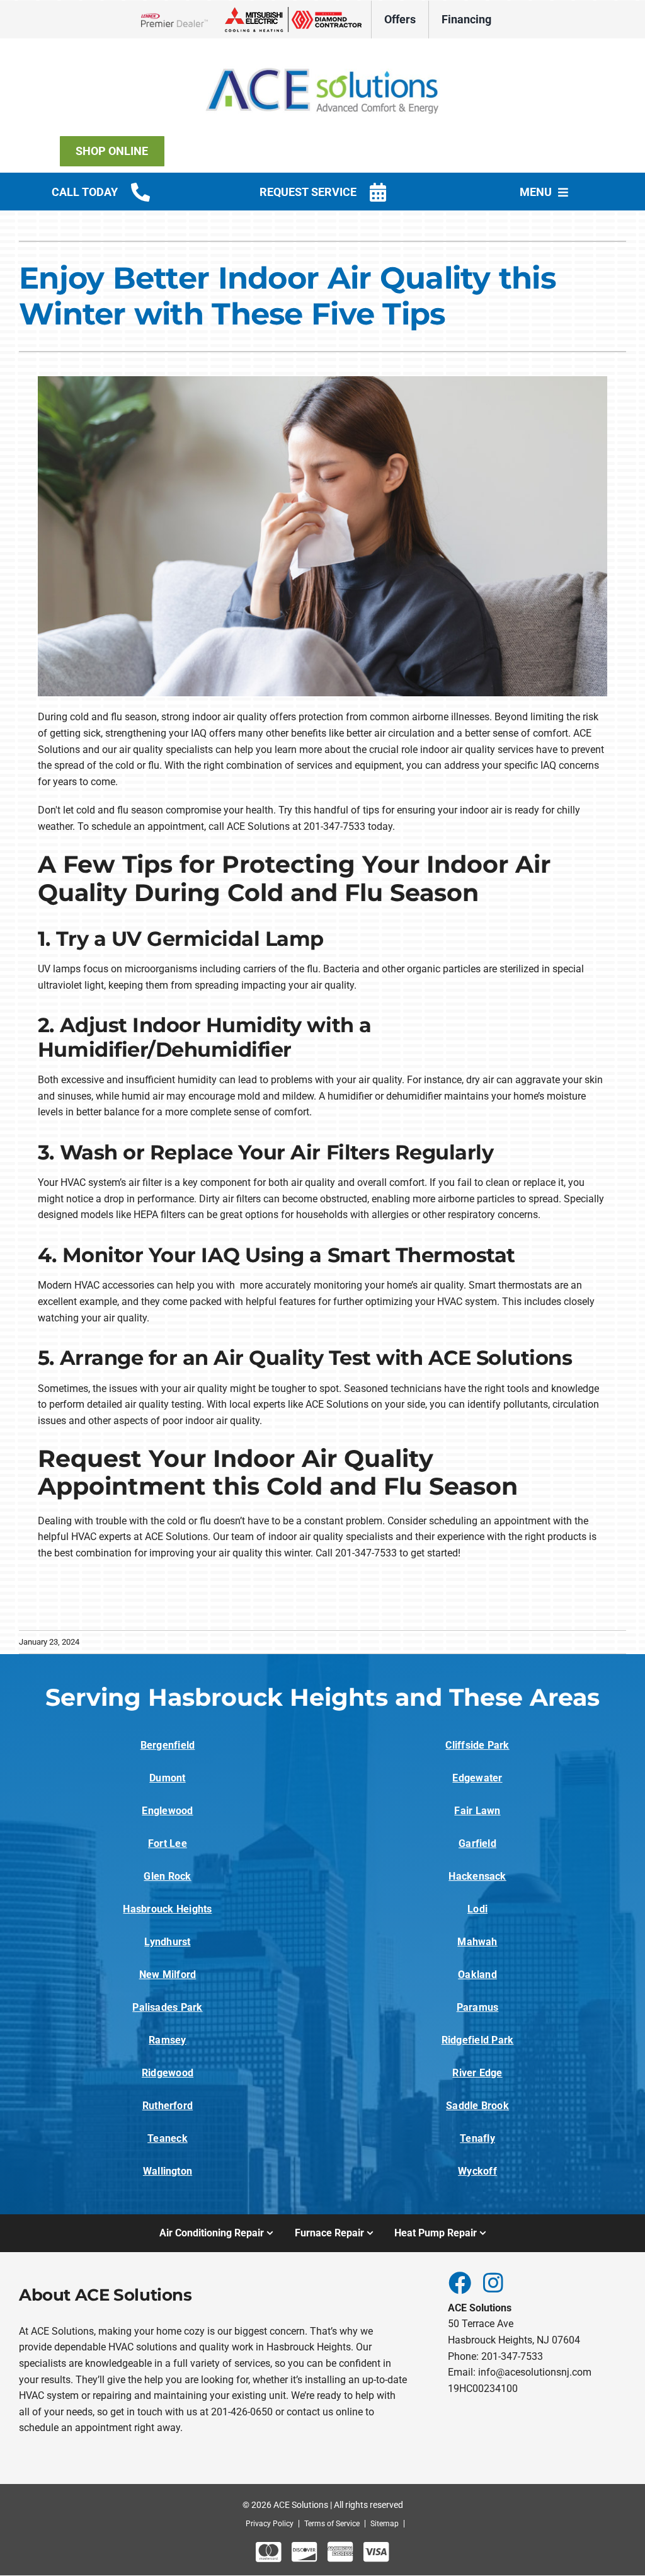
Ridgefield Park (478, 2040)
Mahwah (477, 1942)
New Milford (168, 1975)
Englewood (167, 1811)
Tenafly (477, 2138)
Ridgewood (168, 2073)
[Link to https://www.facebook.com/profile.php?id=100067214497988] (459, 2282)
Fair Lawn (477, 1811)
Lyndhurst (167, 1942)
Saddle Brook (477, 2106)
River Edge (477, 2073)
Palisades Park (167, 2007)
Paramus (478, 2007)
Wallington (168, 2171)
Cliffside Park (477, 1745)
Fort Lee (168, 1843)
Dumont (167, 1778)
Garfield (477, 1843)
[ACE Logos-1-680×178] (322, 56)
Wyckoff (477, 2171)
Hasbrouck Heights (167, 1909)
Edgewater (477, 1778)
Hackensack (477, 1876)
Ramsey (167, 2040)
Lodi (477, 1909)
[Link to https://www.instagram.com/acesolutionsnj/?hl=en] (493, 2282)
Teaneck (168, 2138)
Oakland (477, 1975)
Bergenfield (168, 1745)
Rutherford (168, 2106)
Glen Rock (167, 1876)
